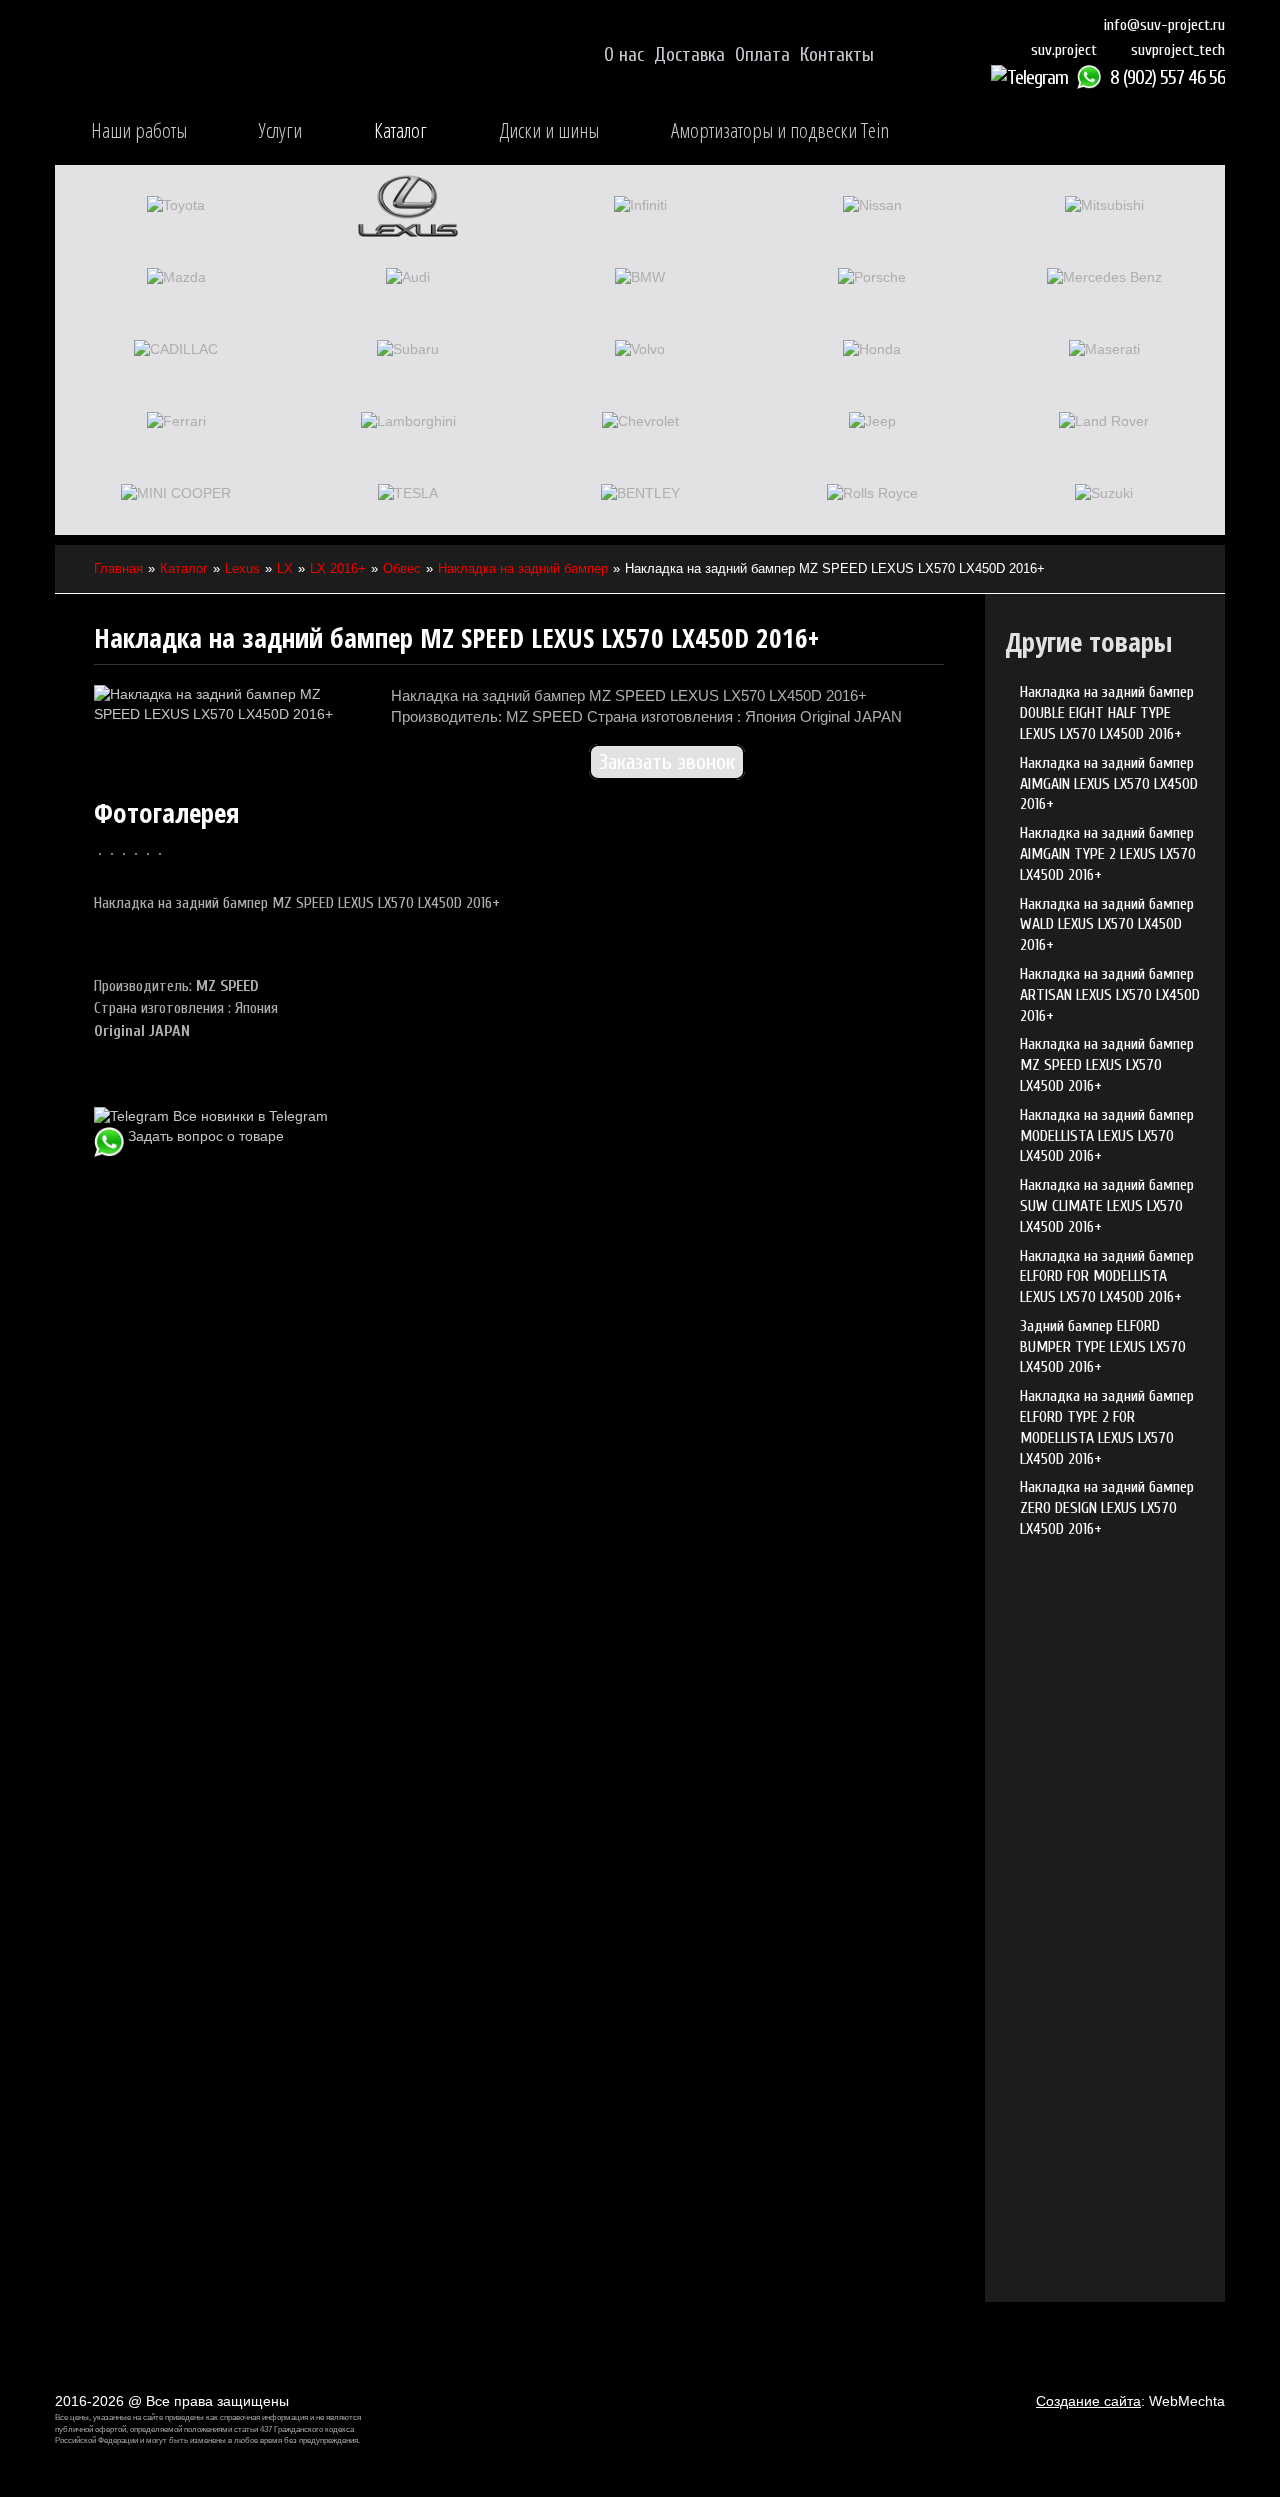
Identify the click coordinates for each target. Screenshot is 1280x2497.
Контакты (837, 55)
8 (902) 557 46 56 (1167, 77)
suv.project (1064, 50)
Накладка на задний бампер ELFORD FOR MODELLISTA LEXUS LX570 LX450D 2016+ (1107, 1277)
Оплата (762, 55)
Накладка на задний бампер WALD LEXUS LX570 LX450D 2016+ (1107, 925)
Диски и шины (549, 130)
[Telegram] (1032, 77)
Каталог (400, 130)
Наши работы (139, 130)
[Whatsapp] (1091, 77)
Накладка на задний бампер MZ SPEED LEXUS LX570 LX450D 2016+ (1107, 1065)
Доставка (689, 55)
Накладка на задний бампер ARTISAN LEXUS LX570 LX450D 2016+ (1110, 995)
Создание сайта (1088, 2401)
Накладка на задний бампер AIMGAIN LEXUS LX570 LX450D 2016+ (1109, 784)
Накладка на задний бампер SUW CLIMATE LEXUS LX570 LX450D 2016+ (1107, 1206)
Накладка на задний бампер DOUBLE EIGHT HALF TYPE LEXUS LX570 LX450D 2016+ (1107, 713)
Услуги (280, 130)
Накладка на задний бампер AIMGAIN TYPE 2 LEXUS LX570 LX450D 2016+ (1108, 854)
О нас (624, 55)
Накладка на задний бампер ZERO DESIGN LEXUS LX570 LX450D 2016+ (1107, 1508)
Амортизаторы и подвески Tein (780, 130)
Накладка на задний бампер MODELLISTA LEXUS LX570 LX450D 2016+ (1107, 1136)
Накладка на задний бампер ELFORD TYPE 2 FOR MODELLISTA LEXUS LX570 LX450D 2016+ (1107, 1427)
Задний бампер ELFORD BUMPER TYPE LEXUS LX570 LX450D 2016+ (1103, 1347)
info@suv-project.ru (1164, 25)
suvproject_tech (1178, 50)
